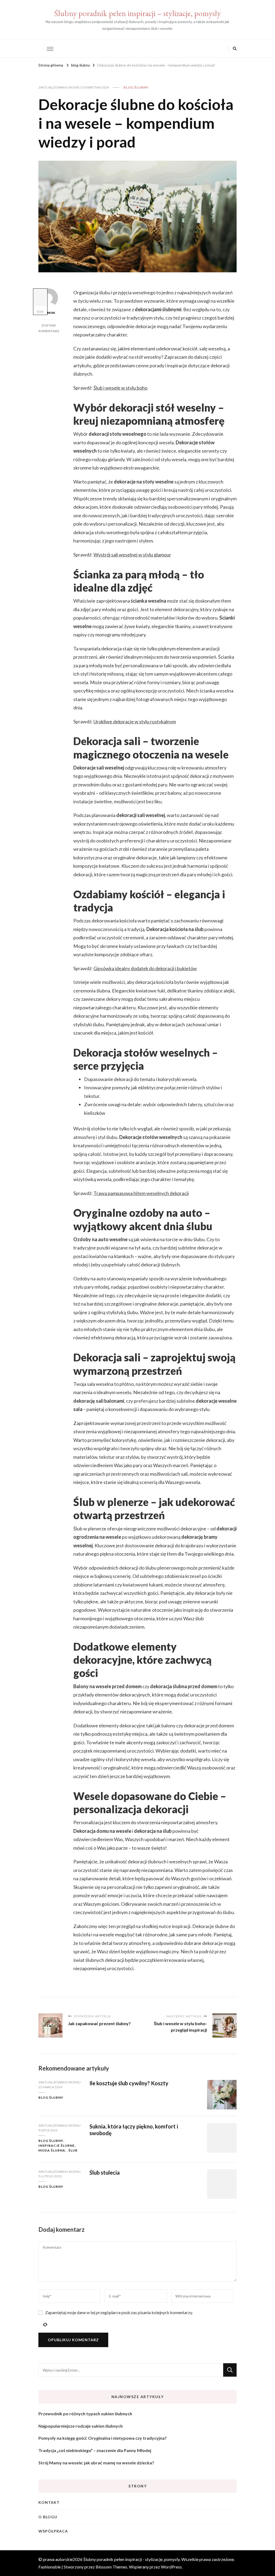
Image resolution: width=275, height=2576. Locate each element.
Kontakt (49, 2502)
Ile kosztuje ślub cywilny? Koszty (129, 2083)
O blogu (48, 2517)
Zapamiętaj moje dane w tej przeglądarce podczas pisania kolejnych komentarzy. (119, 2312)
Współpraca (53, 2531)
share (40, 311)
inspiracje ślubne (57, 2146)
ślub (73, 2150)
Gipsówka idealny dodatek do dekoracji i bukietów (145, 968)
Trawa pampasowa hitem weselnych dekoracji (141, 1193)
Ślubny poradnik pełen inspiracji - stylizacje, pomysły (131, 2559)
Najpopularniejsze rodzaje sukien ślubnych (81, 2426)
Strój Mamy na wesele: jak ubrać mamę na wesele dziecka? (96, 2463)
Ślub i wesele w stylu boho (120, 388)
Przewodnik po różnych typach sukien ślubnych (85, 2414)
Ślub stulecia (105, 2172)
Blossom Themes (111, 2567)
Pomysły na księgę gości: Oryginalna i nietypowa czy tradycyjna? (103, 2438)
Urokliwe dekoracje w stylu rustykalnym (135, 721)
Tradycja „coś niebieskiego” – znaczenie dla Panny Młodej (95, 2450)
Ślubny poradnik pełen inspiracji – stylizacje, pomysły (137, 13)
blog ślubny (136, 87)
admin (48, 313)
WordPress (171, 2567)
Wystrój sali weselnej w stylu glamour (132, 555)
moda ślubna (52, 2150)
